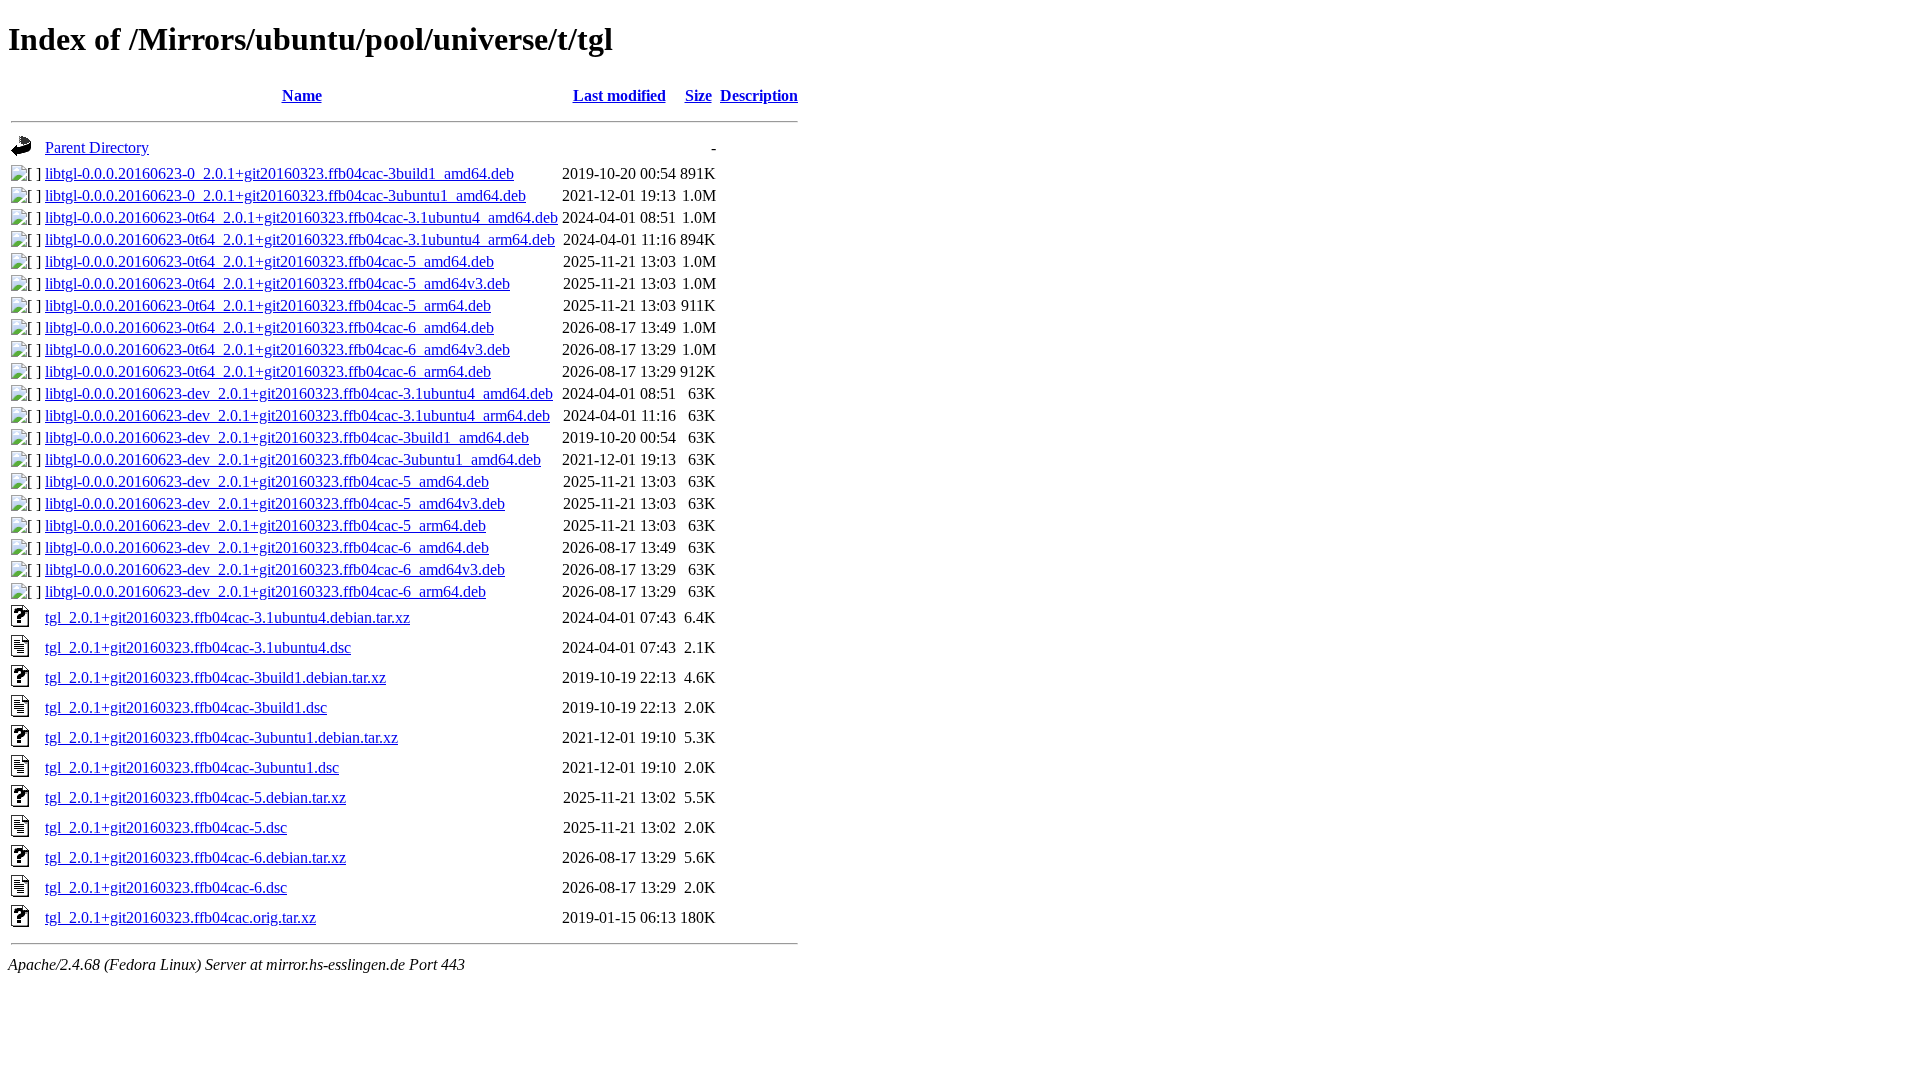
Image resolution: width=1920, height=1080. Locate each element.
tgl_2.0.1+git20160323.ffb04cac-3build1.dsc (186, 707)
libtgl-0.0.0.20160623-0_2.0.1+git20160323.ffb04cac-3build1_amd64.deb (279, 173)
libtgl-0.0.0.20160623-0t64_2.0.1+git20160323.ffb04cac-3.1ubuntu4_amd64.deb (301, 217)
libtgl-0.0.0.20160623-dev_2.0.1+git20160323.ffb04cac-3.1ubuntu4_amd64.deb (299, 393)
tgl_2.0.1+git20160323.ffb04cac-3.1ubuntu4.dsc (198, 647)
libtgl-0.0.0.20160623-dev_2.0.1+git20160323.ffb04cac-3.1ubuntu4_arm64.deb (297, 415)
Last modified (619, 95)
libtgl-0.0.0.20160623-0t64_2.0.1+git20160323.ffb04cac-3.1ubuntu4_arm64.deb (300, 239)
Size (698, 95)
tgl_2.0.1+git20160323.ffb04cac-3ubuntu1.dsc (192, 767)
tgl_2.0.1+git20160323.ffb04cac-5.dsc (166, 827)
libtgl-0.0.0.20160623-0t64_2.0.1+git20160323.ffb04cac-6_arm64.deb (268, 371)
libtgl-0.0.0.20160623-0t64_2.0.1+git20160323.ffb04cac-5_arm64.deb (268, 305)
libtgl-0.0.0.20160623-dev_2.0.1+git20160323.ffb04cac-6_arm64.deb (265, 591)
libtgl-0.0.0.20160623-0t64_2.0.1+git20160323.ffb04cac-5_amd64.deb (269, 261)
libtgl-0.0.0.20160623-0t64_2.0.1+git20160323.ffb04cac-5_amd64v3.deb (277, 283)
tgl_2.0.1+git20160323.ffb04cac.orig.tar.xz (180, 917)
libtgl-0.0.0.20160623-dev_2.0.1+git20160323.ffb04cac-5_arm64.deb (265, 525)
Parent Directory (97, 147)
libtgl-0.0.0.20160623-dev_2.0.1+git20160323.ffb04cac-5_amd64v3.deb (275, 503)
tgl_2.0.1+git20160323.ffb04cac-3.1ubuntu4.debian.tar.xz (227, 617)
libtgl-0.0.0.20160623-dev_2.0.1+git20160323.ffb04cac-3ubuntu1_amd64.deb (293, 459)
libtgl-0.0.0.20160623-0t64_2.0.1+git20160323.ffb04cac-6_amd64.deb (269, 327)
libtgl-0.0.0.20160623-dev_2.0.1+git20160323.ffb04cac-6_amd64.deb (267, 547)
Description (759, 95)
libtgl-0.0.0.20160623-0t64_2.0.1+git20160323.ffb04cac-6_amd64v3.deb (277, 349)
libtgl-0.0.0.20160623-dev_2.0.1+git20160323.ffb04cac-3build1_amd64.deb (287, 437)
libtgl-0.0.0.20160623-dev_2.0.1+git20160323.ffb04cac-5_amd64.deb (267, 481)
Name (302, 95)
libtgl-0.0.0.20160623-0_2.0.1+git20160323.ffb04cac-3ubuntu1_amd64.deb (285, 195)
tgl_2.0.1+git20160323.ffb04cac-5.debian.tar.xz (195, 797)
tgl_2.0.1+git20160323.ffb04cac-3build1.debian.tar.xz (215, 677)
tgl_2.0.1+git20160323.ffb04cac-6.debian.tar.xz (195, 857)
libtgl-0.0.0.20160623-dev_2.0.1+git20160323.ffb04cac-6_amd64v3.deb (275, 569)
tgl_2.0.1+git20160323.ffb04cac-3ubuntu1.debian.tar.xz (221, 737)
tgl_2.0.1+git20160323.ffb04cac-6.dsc (166, 887)
